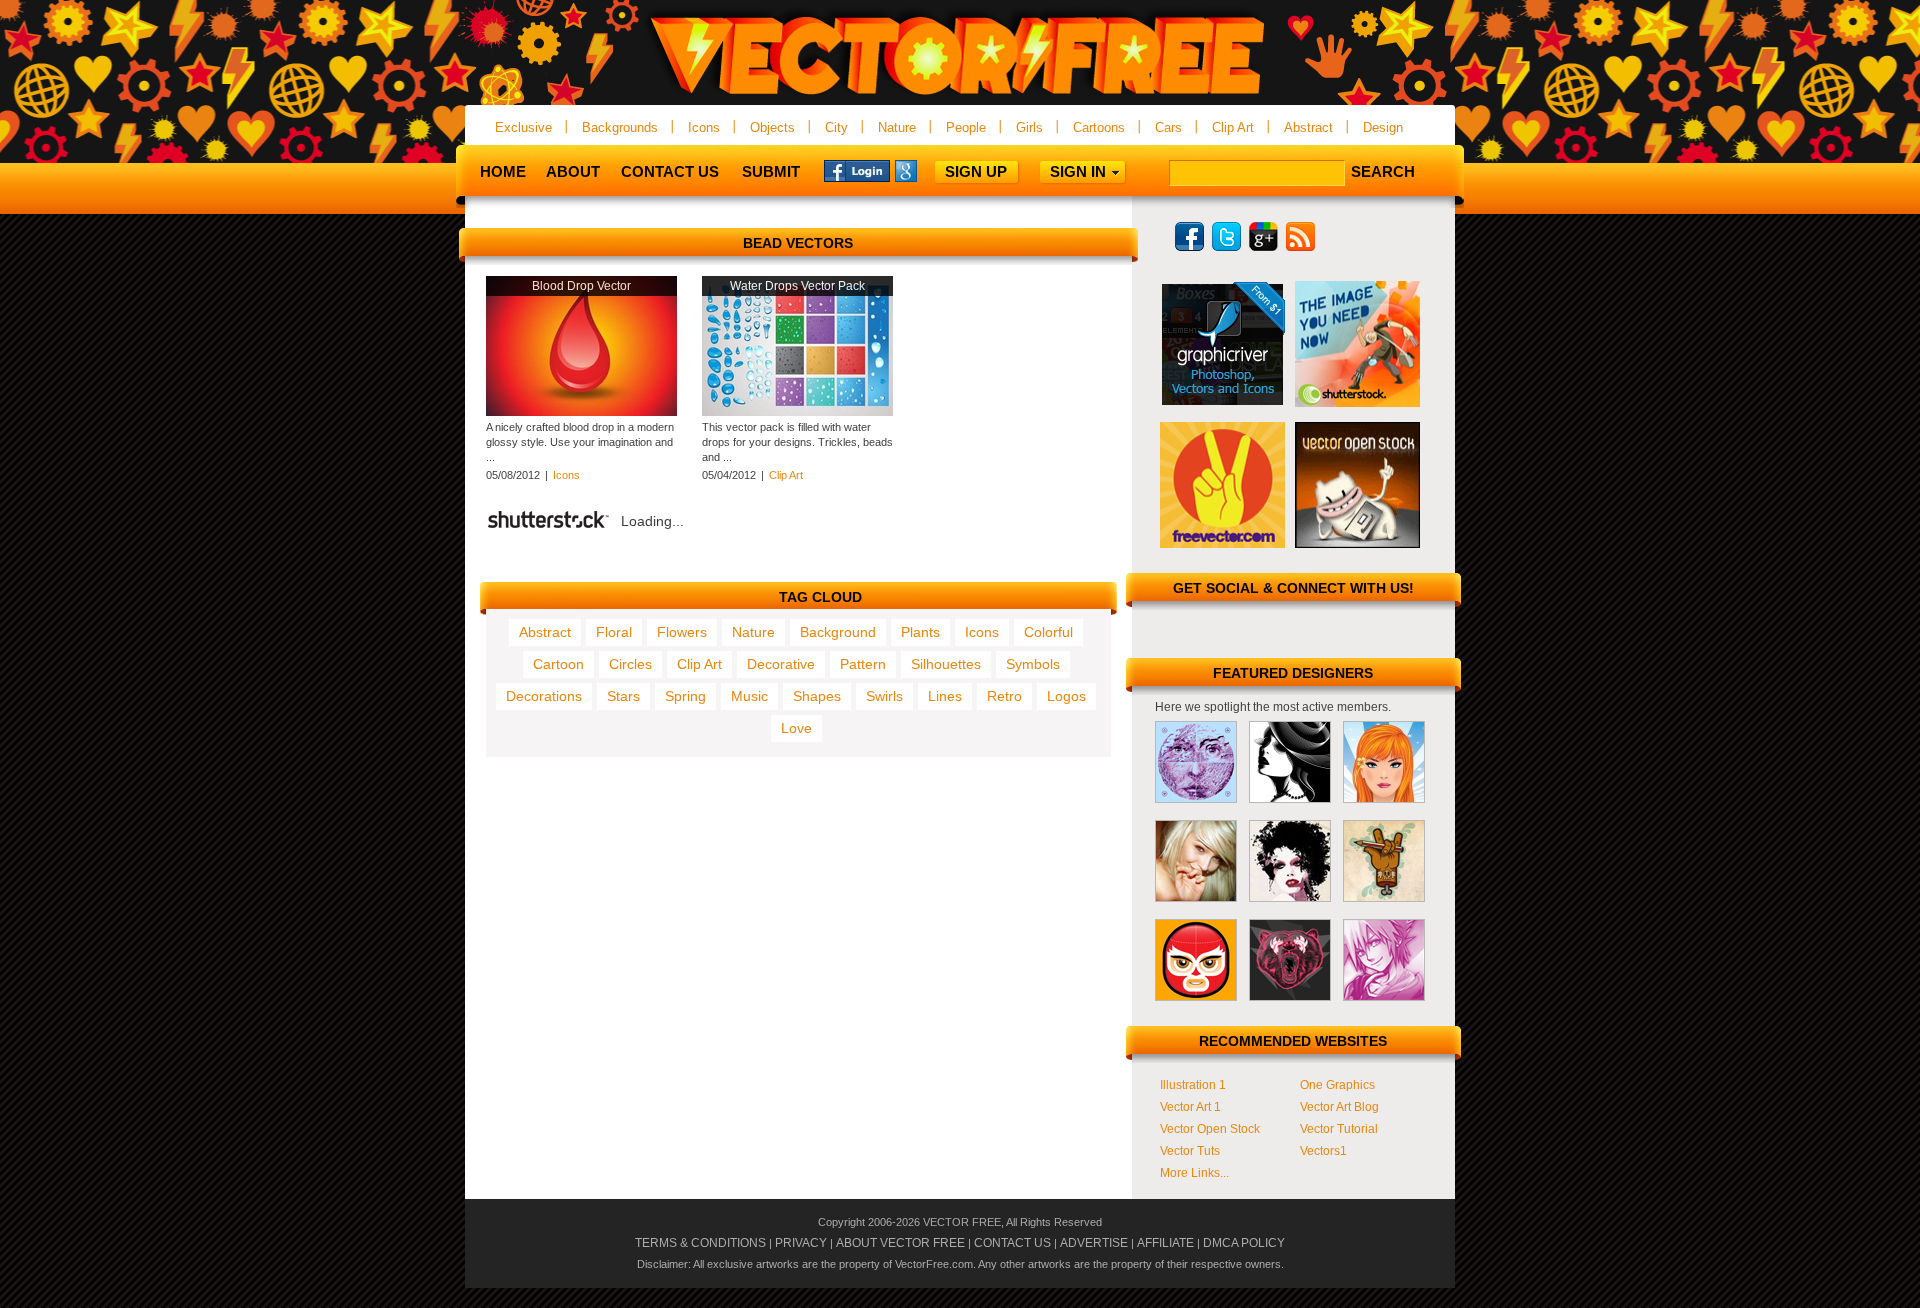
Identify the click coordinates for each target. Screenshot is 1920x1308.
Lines (945, 696)
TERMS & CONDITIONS (700, 1243)
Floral (614, 632)
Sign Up (976, 171)
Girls (1029, 127)
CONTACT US (1012, 1243)
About (573, 171)
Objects (772, 127)
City (836, 127)
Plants (920, 632)
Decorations (544, 696)
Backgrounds (620, 127)
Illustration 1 (1193, 1085)
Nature (897, 127)
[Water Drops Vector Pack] (797, 412)
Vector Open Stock (1210, 1129)
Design (1383, 127)
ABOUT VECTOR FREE (900, 1243)
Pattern (863, 664)
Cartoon (558, 664)
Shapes (817, 696)
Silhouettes (946, 664)
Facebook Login (857, 170)
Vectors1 (1323, 1151)
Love (796, 728)
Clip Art (1233, 127)
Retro (1004, 696)
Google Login (928, 170)
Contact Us (670, 171)
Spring (685, 696)
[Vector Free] (960, 96)
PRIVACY (801, 1243)
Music (749, 696)
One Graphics (1337, 1085)
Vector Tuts (1190, 1151)
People (966, 127)
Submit (771, 171)
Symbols (1033, 664)
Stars (623, 696)
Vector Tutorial (1339, 1129)
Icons (704, 127)
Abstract (1308, 127)
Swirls (884, 696)
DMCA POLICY (1244, 1243)
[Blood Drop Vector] (581, 412)
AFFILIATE (1165, 1243)
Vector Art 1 (1190, 1107)
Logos (1066, 696)
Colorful (1048, 632)
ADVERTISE (1094, 1243)
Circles (630, 664)
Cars (1168, 127)
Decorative (781, 664)
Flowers (682, 632)
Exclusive (523, 127)
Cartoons (1099, 127)
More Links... (1194, 1173)
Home (503, 171)
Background (838, 632)
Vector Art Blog (1339, 1107)
